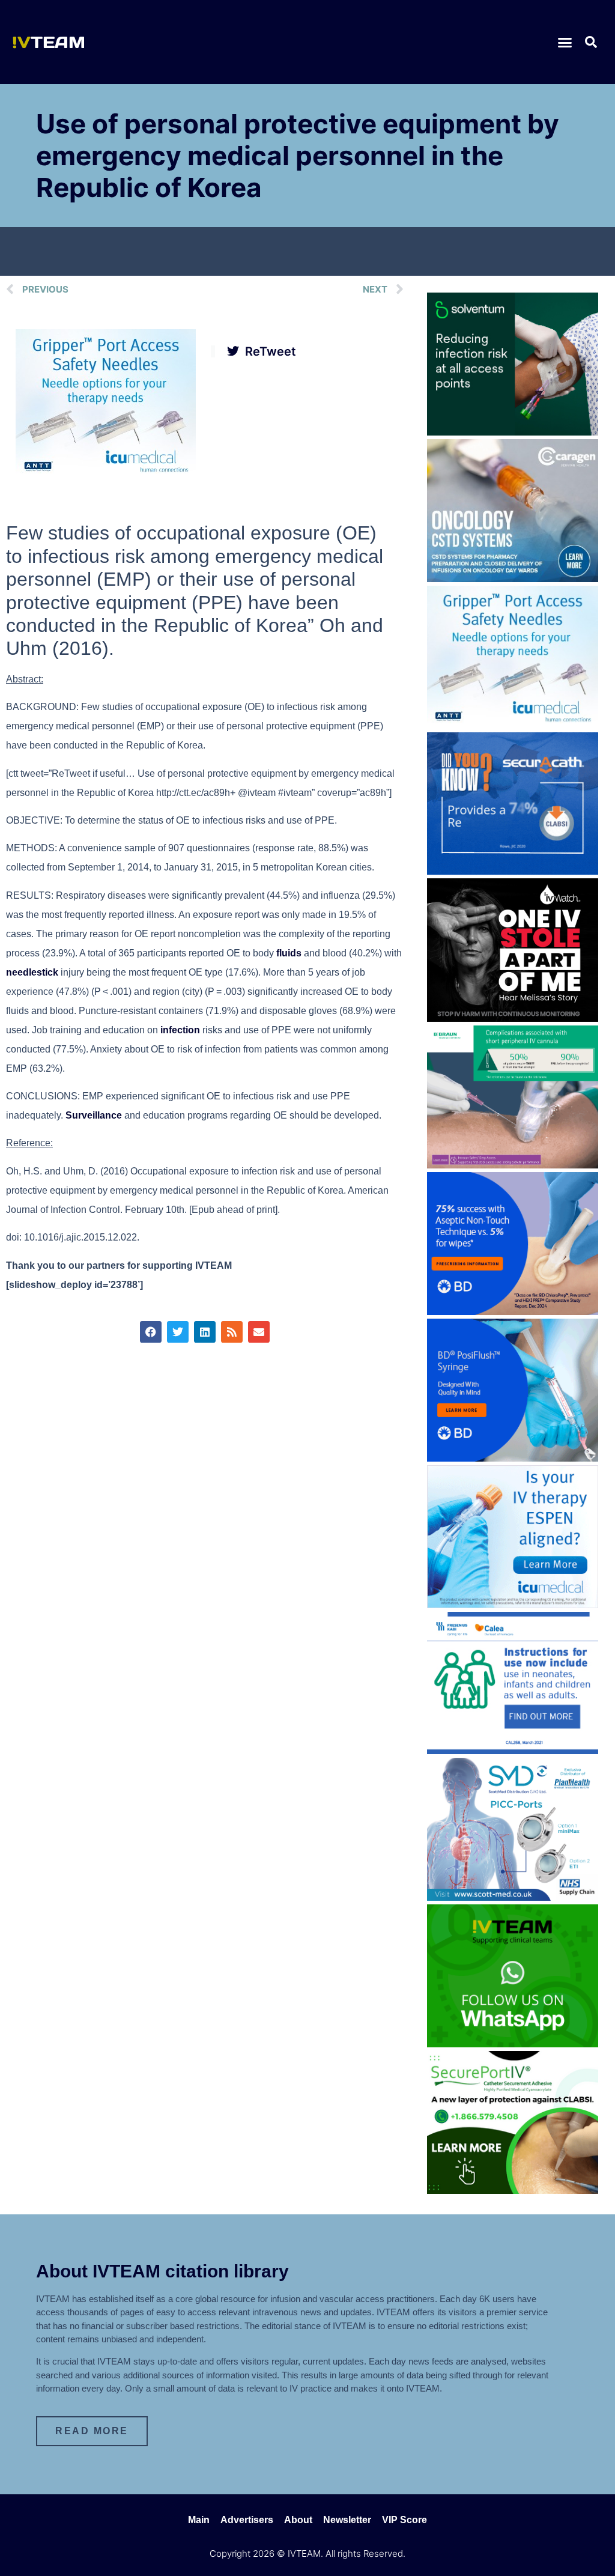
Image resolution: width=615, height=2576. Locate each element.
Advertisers (247, 2520)
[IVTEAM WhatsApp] (513, 2044)
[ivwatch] (513, 1018)
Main (199, 2520)
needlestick (32, 972)
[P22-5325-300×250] (513, 1605)
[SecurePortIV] (513, 2190)
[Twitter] (178, 1332)
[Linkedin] (205, 1332)
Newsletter (347, 2520)
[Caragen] (513, 579)
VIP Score (404, 2520)
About (298, 2520)
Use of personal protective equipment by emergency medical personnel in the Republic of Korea (298, 156)
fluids (289, 953)
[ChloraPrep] (513, 1311)
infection (180, 1030)
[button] (565, 42)
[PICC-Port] (513, 1897)
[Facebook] (151, 1332)
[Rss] (232, 1332)
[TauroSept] (513, 1751)
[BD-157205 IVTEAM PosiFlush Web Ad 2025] (513, 1458)
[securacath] (513, 871)
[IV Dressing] (513, 432)
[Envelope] (259, 1332)
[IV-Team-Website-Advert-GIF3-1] (513, 1165)
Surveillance (94, 1115)
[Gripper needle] (106, 476)
